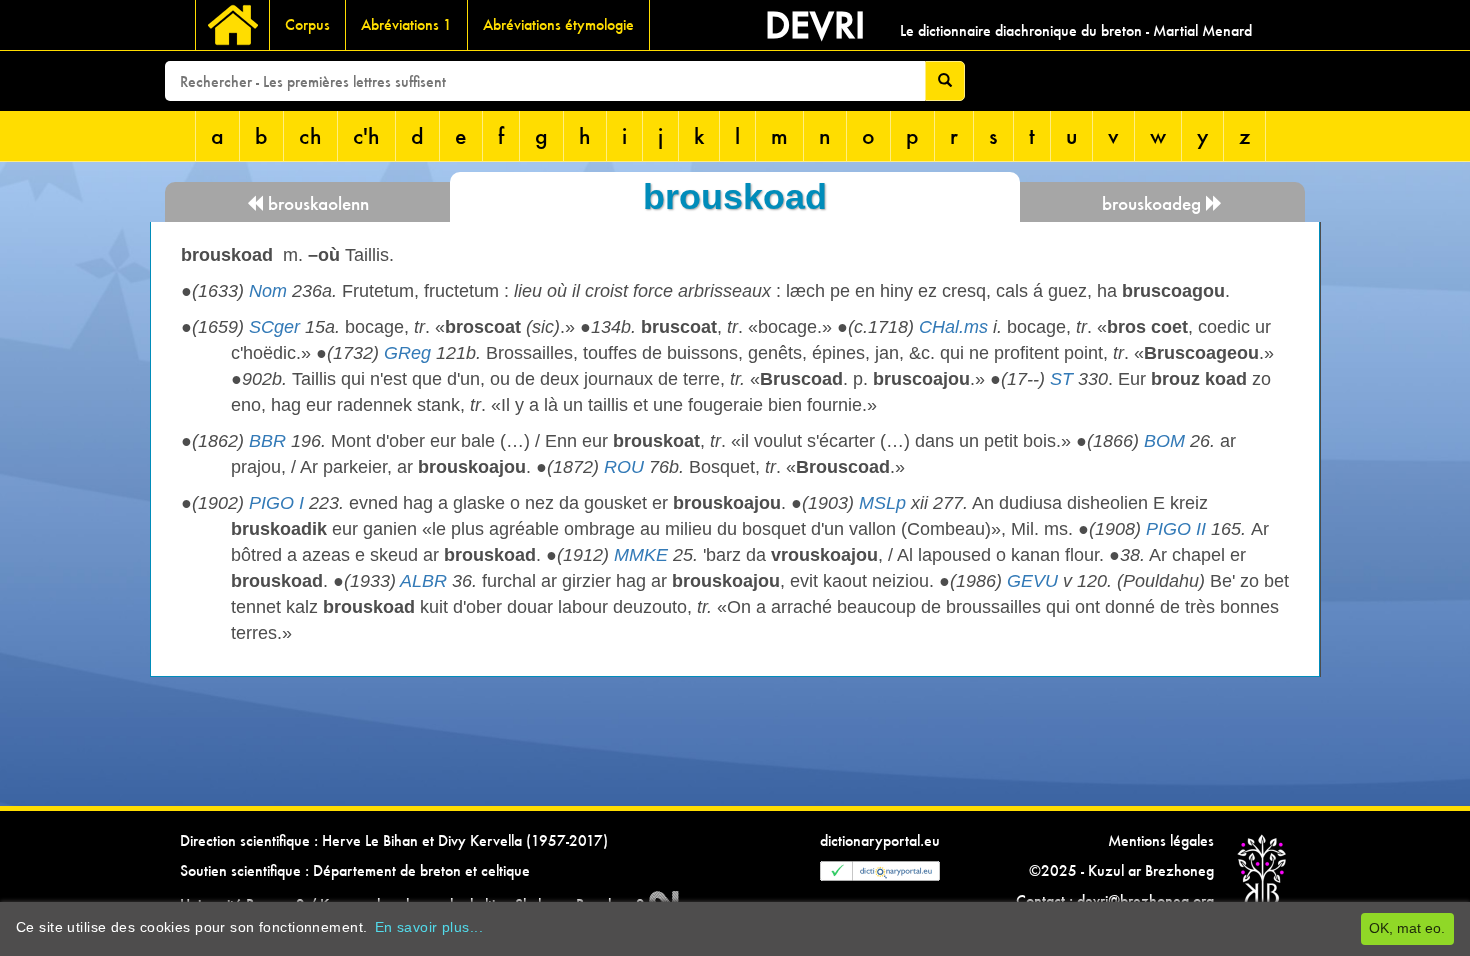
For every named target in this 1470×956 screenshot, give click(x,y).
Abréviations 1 (406, 24)
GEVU (1032, 581)
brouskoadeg (1154, 203)
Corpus (307, 24)
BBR (267, 441)
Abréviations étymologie (558, 24)
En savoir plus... (429, 927)
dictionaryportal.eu (880, 840)
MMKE (641, 555)
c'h (366, 135)
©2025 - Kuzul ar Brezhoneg (1121, 870)
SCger (274, 327)
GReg (407, 353)
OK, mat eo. (1407, 928)
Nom (268, 291)
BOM (1164, 441)
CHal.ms (953, 327)
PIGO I (276, 503)
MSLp (882, 503)
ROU (624, 467)
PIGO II (1176, 529)
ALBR (423, 581)
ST (1061, 379)
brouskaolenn (316, 203)
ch (310, 135)
